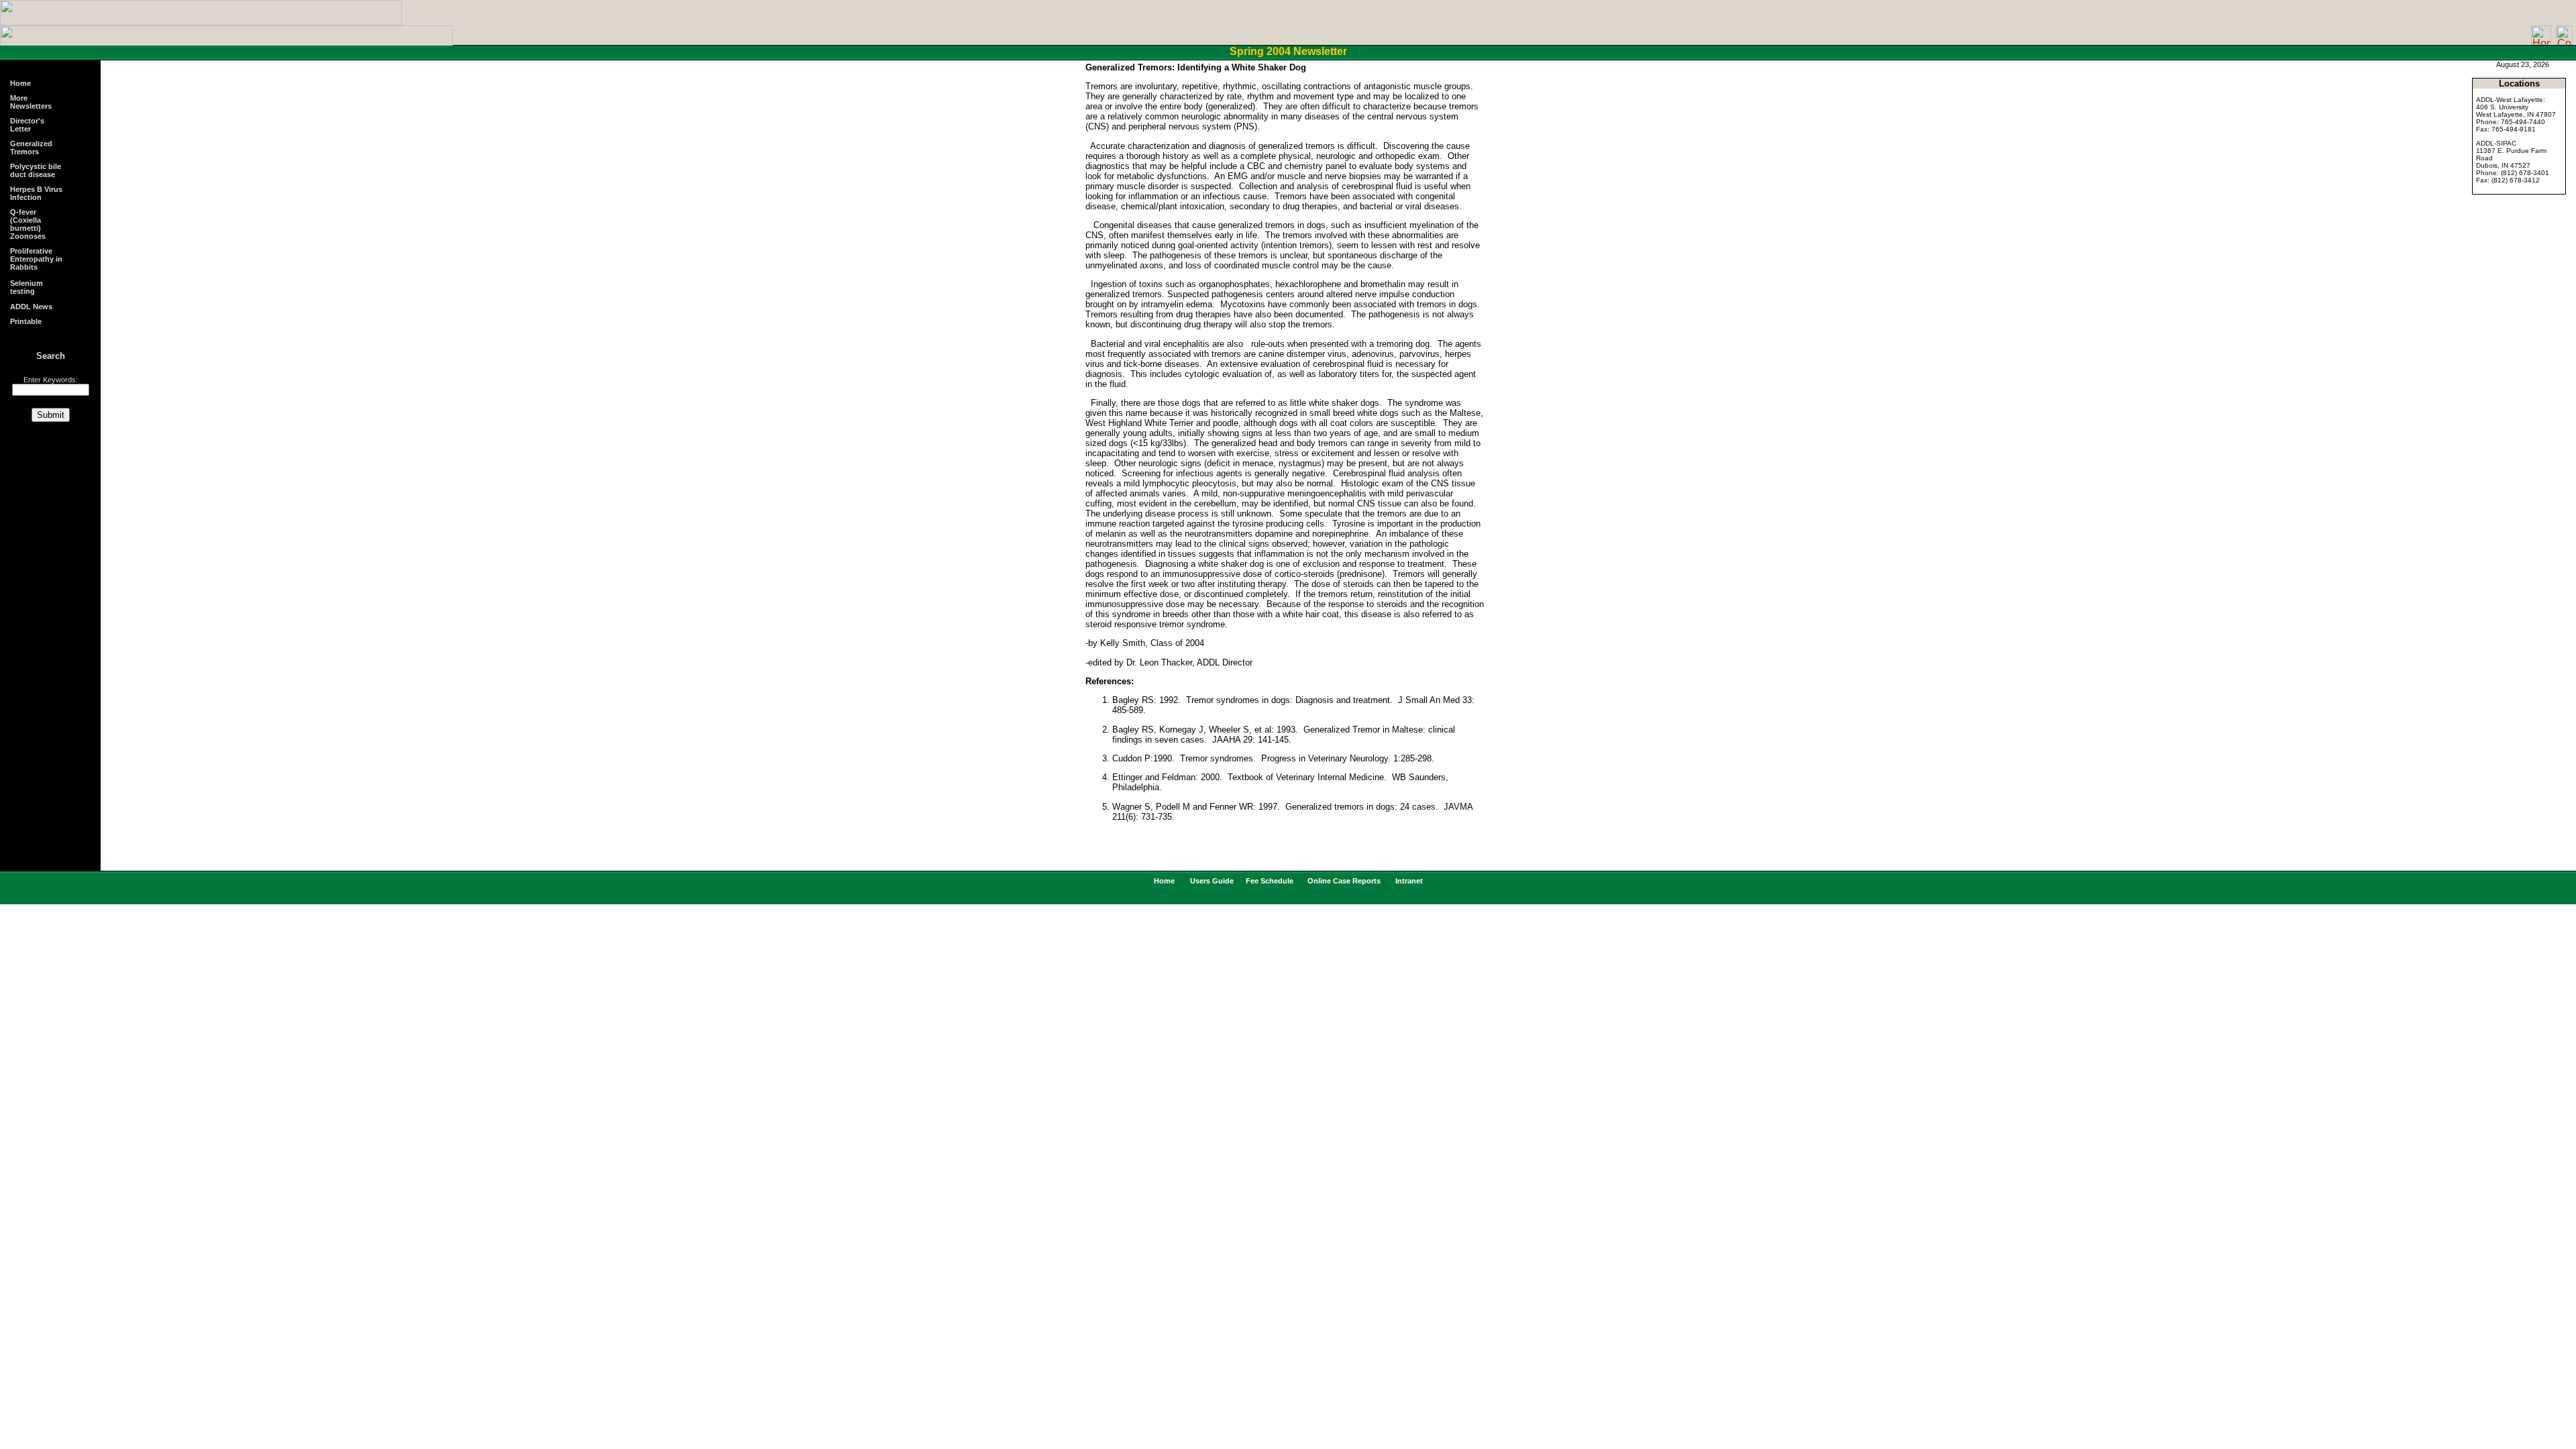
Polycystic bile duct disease (36, 170)
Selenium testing (26, 287)
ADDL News (31, 307)
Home (20, 83)
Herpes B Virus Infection (36, 193)
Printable (26, 321)
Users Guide (1213, 881)
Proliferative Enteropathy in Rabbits (36, 259)
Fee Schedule (1271, 881)
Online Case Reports (1343, 881)
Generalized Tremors (31, 148)
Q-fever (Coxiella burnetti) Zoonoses (28, 224)
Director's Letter (27, 125)
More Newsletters (31, 102)
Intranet (1408, 881)
